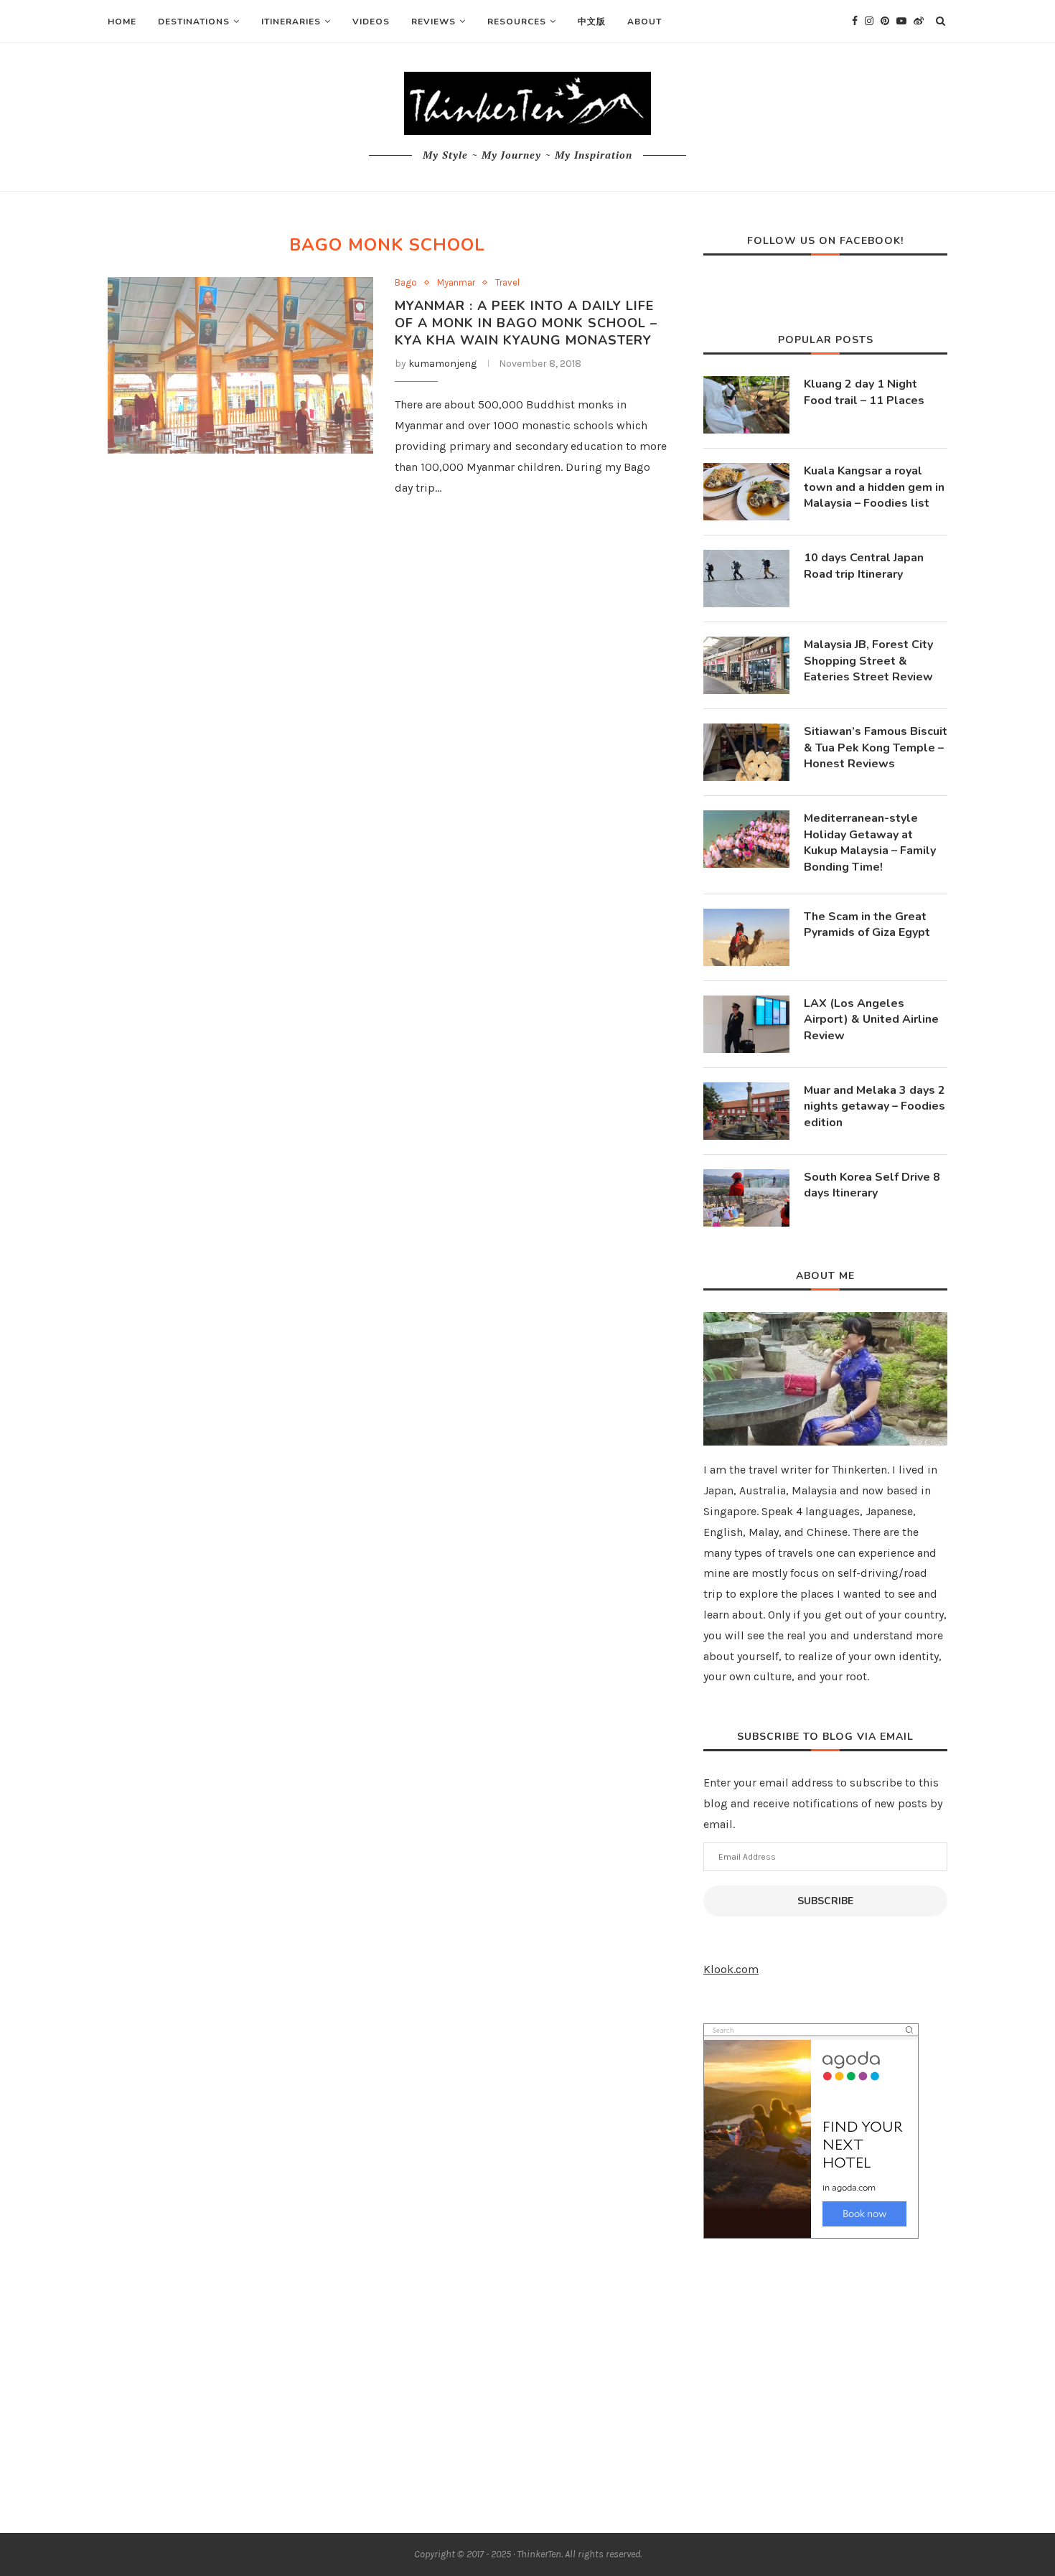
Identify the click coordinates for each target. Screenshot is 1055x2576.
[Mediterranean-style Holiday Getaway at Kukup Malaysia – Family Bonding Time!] (746, 839)
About (644, 22)
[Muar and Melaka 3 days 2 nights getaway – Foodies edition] (746, 1111)
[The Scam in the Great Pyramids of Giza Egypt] (746, 937)
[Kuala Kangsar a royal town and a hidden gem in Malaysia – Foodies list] (746, 492)
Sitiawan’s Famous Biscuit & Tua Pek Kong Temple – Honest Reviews (876, 748)
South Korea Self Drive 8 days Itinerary (872, 1185)
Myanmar (456, 282)
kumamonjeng (442, 364)
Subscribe (825, 1901)
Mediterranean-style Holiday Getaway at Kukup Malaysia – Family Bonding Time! (870, 842)
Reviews (433, 22)
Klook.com (731, 1969)
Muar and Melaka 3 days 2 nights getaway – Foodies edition (875, 1106)
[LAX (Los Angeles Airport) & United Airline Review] (746, 1024)
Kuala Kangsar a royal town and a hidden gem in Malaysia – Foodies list (874, 487)
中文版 (592, 22)
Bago (406, 282)
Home (122, 22)
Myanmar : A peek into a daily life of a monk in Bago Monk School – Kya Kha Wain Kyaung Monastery (526, 323)
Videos (371, 22)
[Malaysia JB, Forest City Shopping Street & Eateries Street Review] (746, 665)
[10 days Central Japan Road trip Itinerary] (746, 579)
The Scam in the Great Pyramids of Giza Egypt (867, 924)
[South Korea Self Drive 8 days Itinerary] (746, 1198)
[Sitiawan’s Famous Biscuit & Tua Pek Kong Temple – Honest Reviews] (746, 752)
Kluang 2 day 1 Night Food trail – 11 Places (864, 392)
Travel (507, 282)
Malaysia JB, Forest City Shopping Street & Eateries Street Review (868, 661)
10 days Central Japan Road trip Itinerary (864, 566)
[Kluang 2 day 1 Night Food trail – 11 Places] (746, 405)
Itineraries (291, 22)
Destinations (194, 22)
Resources (517, 22)
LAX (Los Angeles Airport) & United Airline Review (871, 1020)
